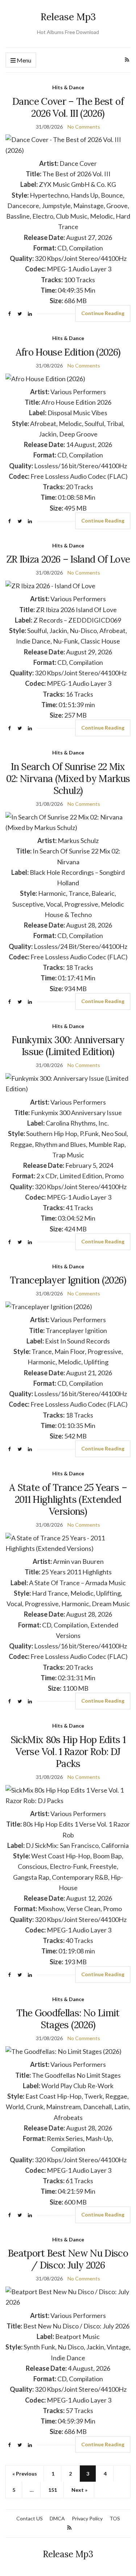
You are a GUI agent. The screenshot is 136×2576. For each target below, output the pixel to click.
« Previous (25, 2474)
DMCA (57, 2518)
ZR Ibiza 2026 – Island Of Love (68, 559)
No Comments (84, 127)
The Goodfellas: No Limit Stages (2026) (68, 2019)
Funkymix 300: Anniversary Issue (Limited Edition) (68, 1046)
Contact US (30, 2518)
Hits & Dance (68, 87)
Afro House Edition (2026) (68, 352)
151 (53, 2490)
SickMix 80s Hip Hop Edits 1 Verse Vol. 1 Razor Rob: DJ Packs (68, 1752)
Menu (23, 60)
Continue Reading (103, 313)
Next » (79, 2490)
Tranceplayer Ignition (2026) (68, 1280)
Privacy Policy (87, 2518)
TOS (115, 2518)
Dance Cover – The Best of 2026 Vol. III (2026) (68, 107)
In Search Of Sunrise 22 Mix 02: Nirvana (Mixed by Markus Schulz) (68, 779)
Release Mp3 (68, 17)
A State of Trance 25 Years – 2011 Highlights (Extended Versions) (68, 1499)
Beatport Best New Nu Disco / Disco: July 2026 (68, 2259)
